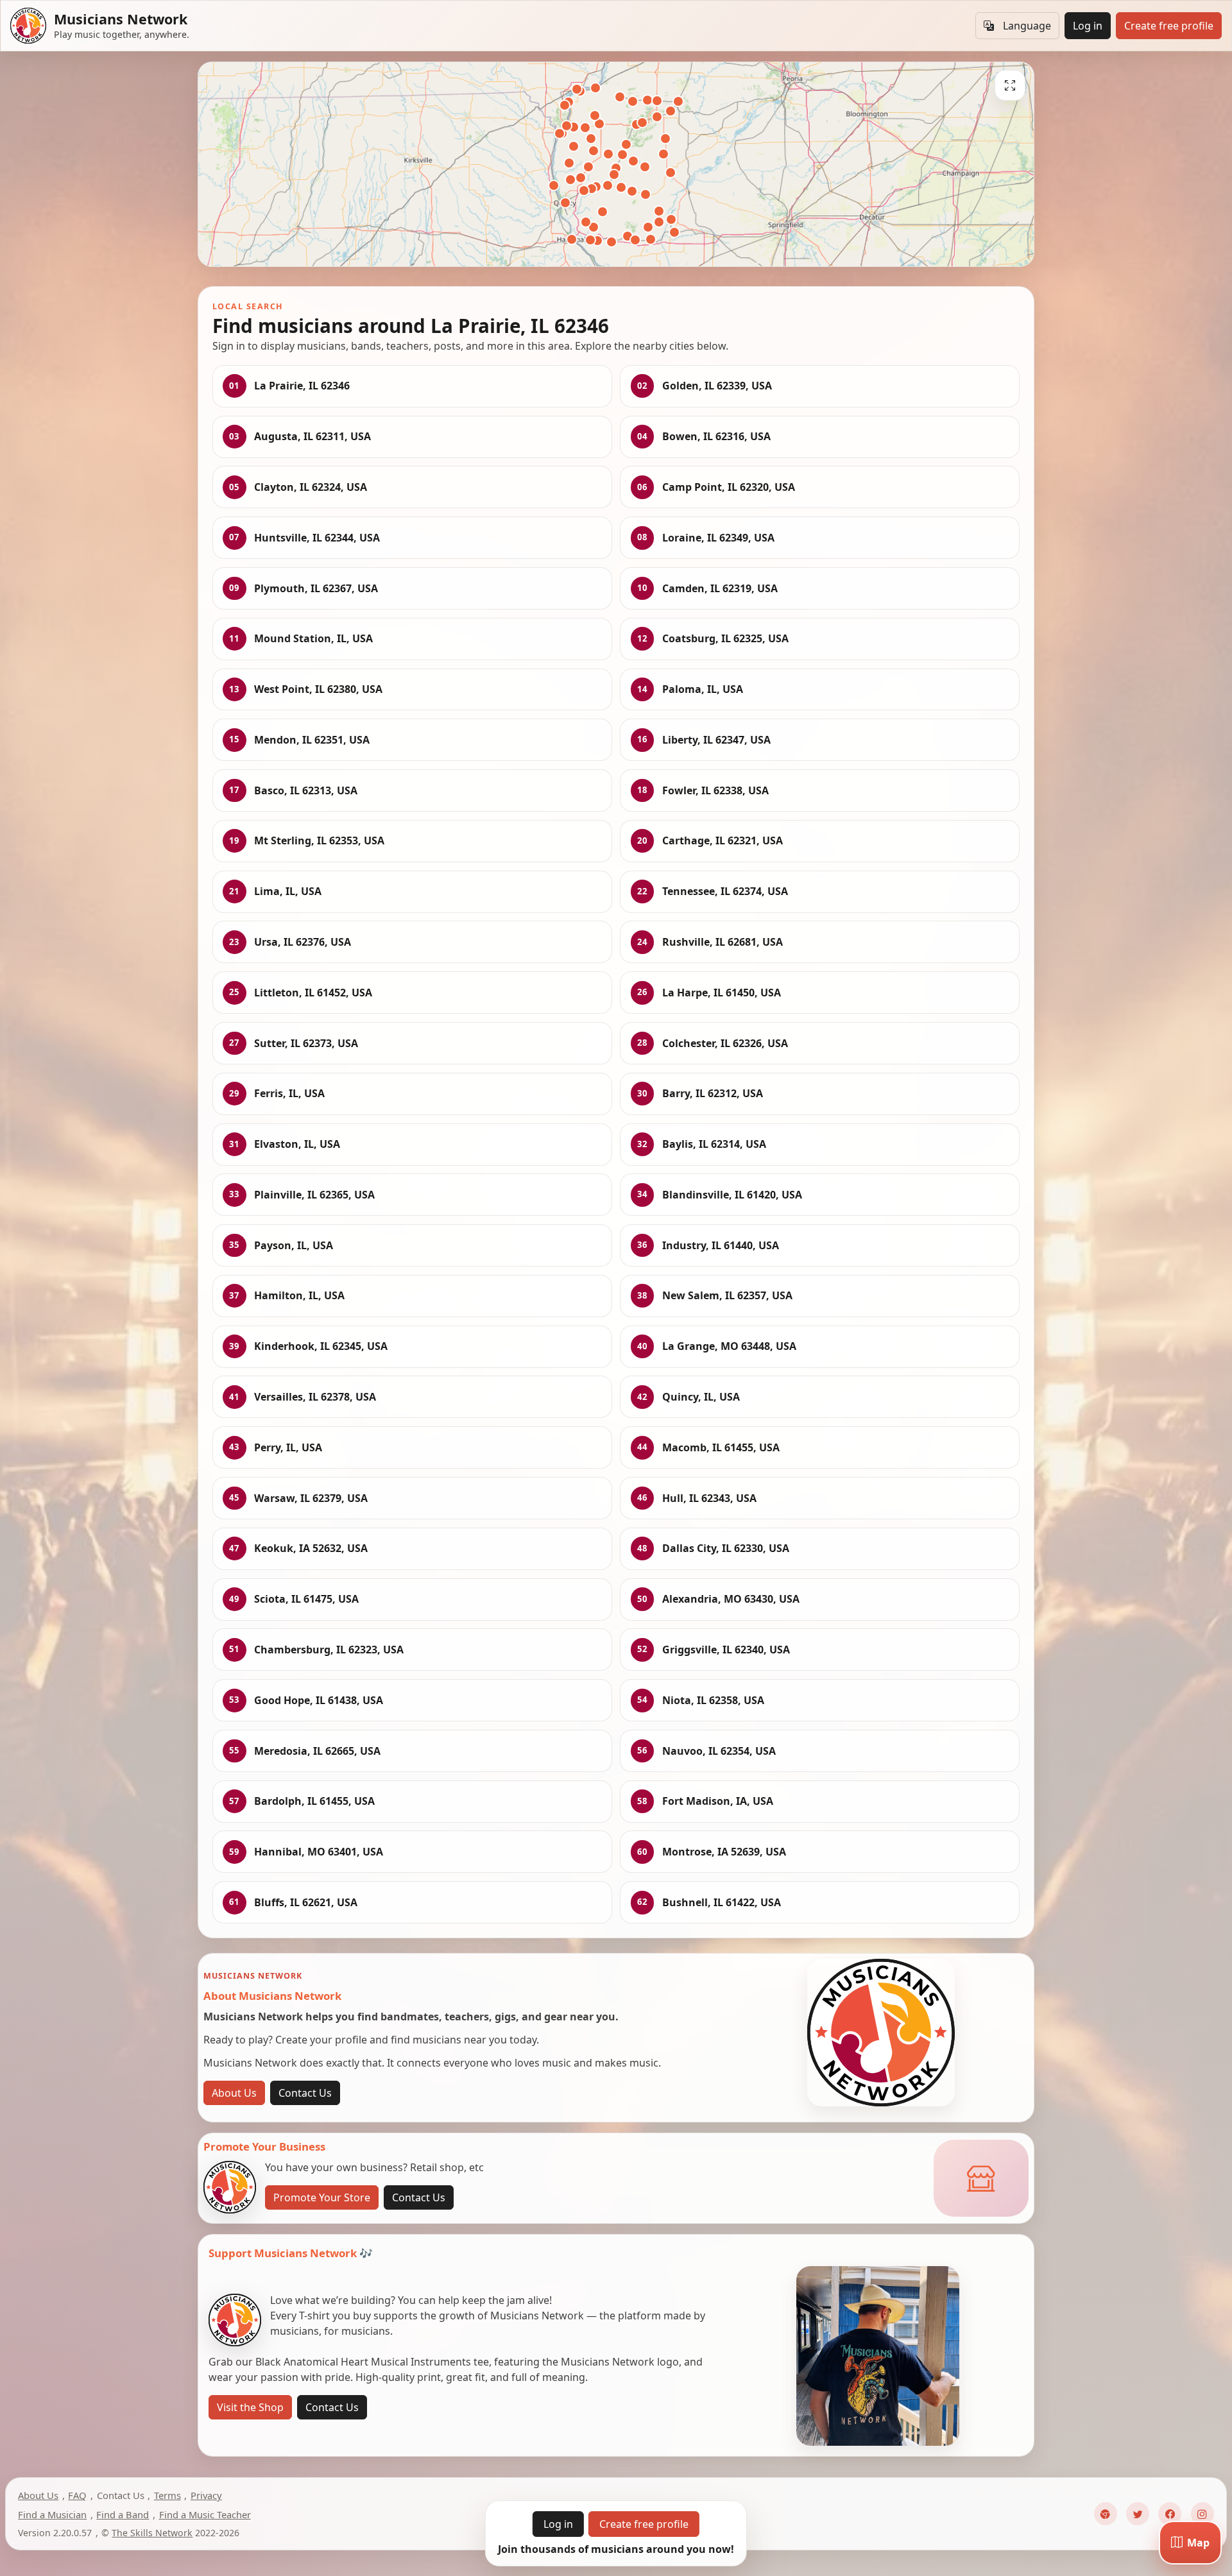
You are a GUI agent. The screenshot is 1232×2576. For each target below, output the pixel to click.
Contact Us (305, 2093)
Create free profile (1169, 26)
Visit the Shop (250, 2407)
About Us (234, 2093)
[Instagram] (1202, 2514)
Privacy (206, 2495)
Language (1027, 26)
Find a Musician (52, 2514)
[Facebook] (1170, 2514)
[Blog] (1106, 2514)
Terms (167, 2495)
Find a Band (123, 2514)
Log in (1088, 26)
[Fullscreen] (1010, 85)
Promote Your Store (322, 2197)
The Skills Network (152, 2533)
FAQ (77, 2495)
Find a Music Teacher (205, 2514)
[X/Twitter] (1138, 2514)
